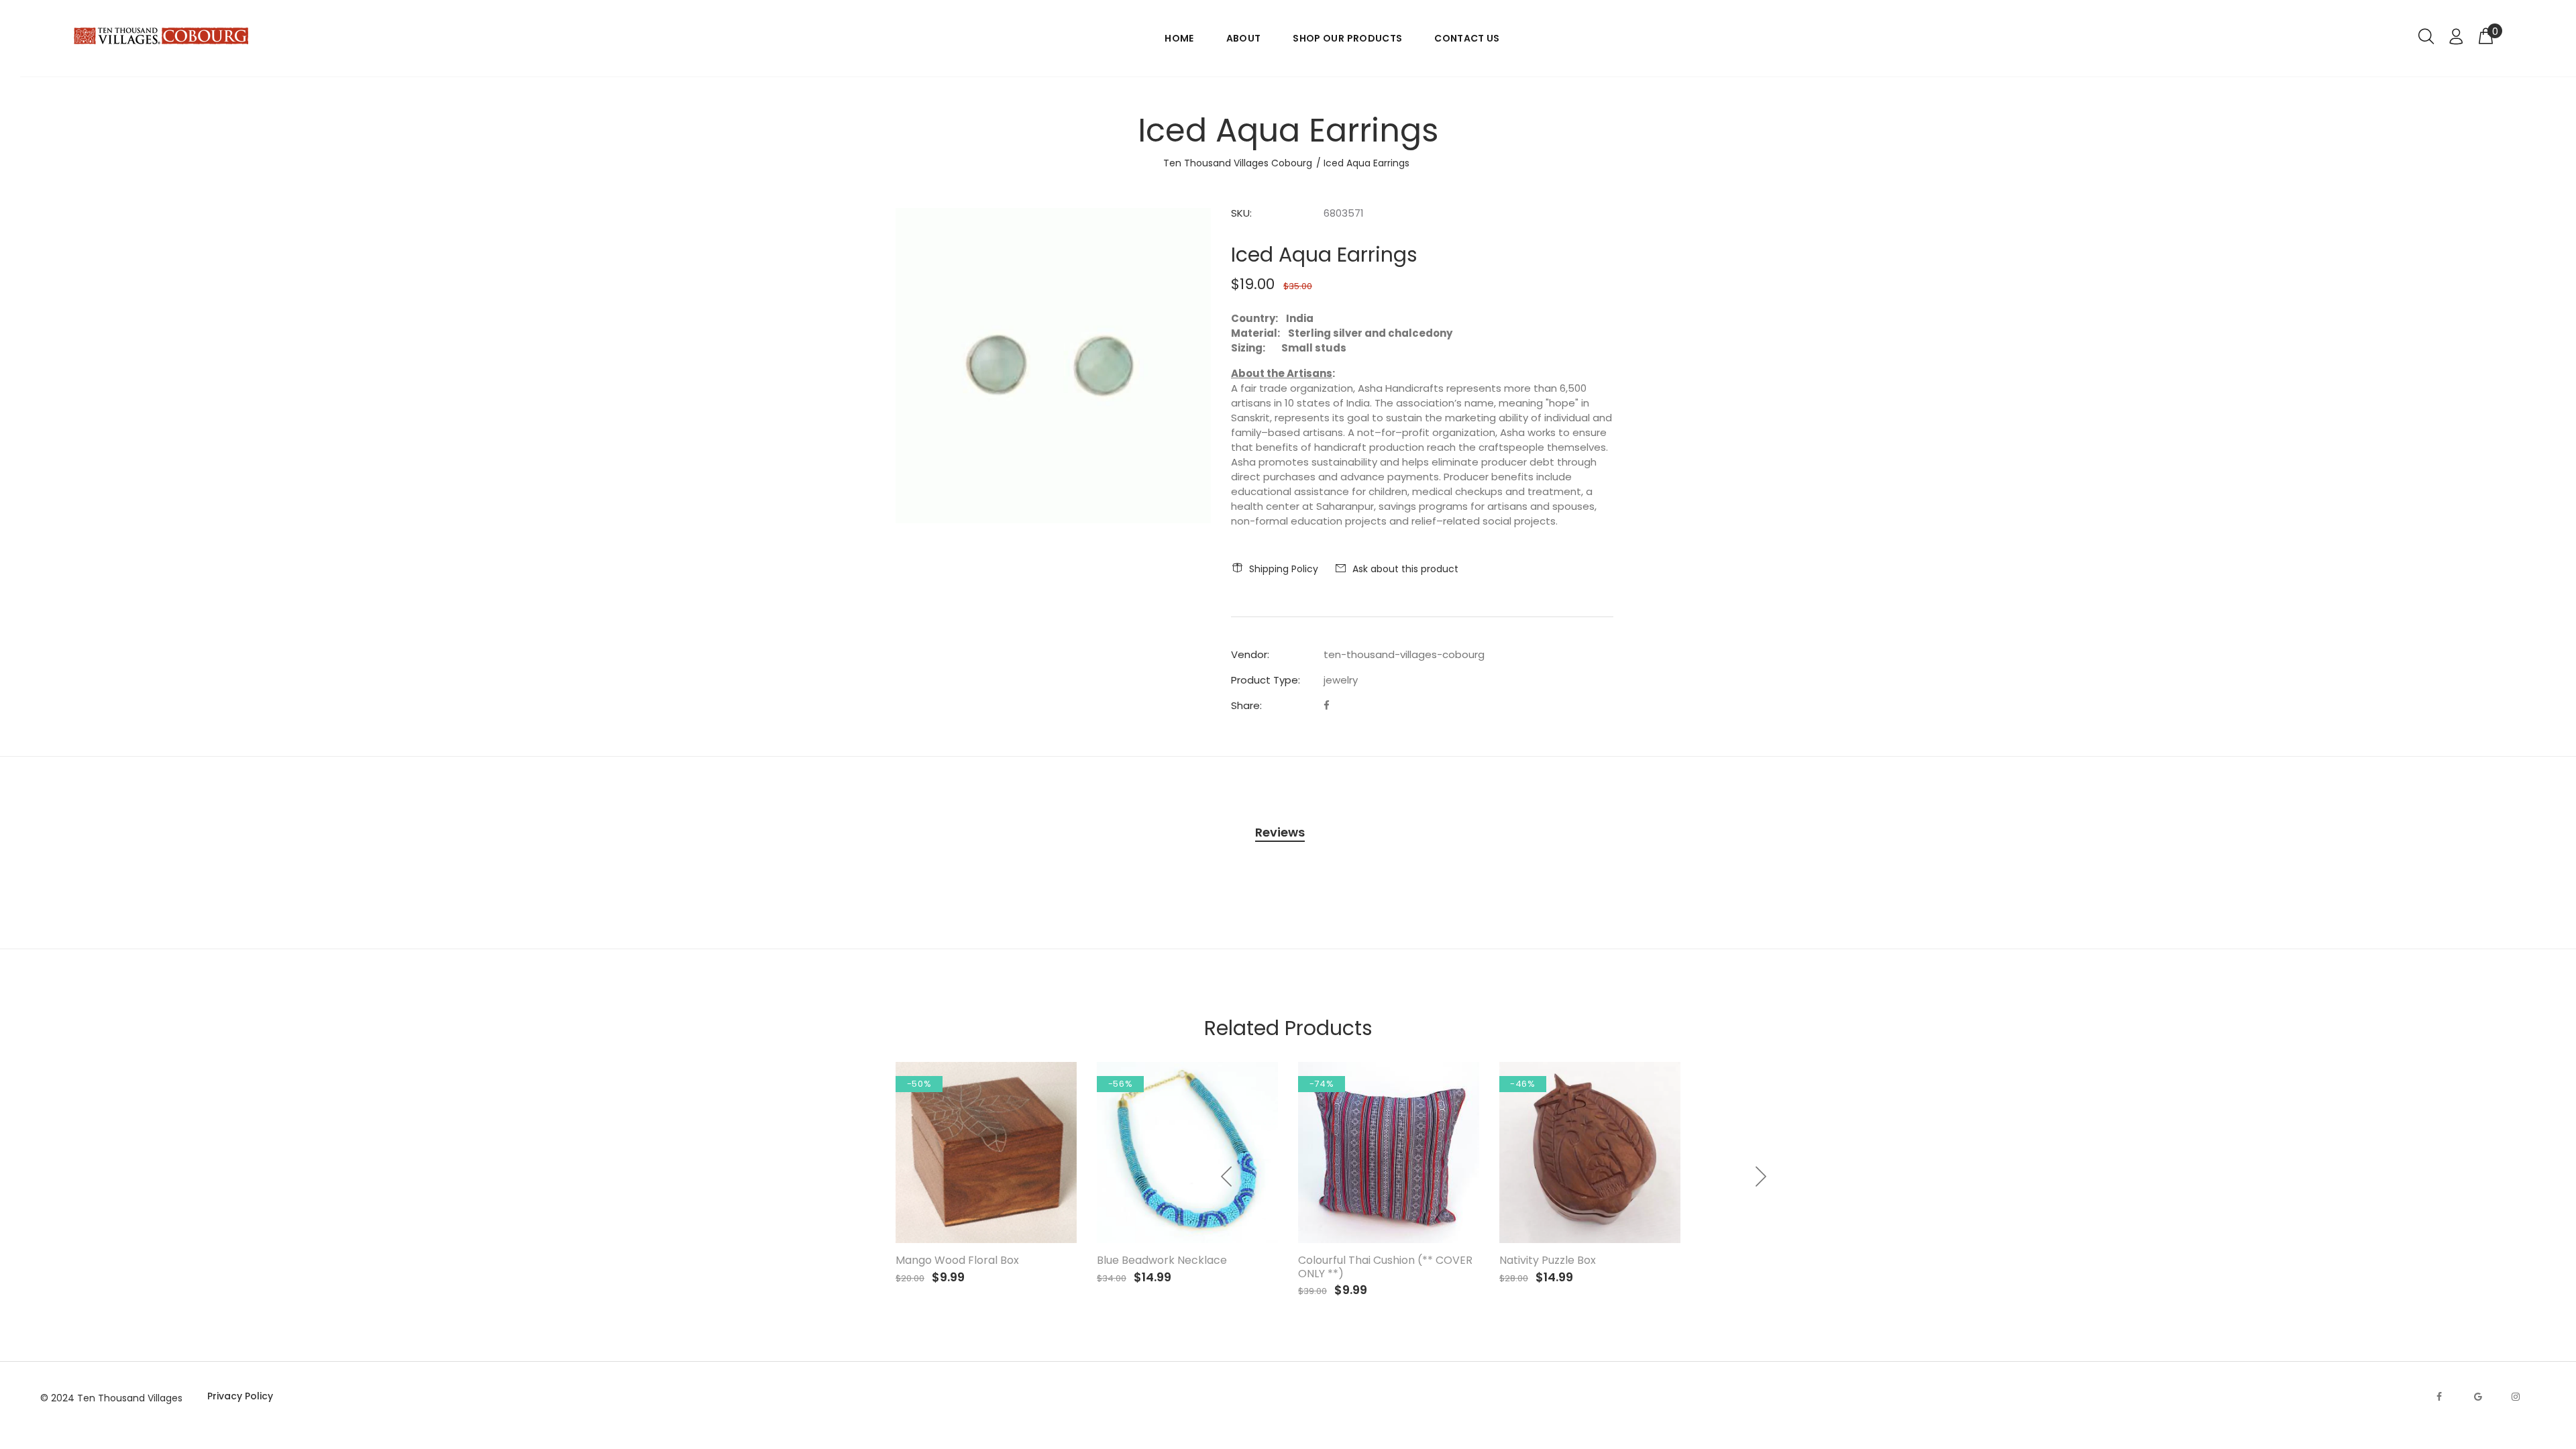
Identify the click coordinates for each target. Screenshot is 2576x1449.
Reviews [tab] (1280, 832)
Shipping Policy (1284, 569)
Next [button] (1760, 1177)
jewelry (1341, 680)
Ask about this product (1405, 569)
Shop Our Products (1347, 38)
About (1244, 38)
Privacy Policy (240, 1396)
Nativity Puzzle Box (1548, 1260)
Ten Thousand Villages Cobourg (1238, 163)
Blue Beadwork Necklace (1162, 1260)
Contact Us (1467, 38)
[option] (1590, 1170)
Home (1179, 38)
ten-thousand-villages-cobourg (1404, 654)
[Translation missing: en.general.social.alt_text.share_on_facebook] (1327, 705)
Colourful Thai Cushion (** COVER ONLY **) (1385, 1267)
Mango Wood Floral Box (957, 1260)
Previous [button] (1227, 1177)
